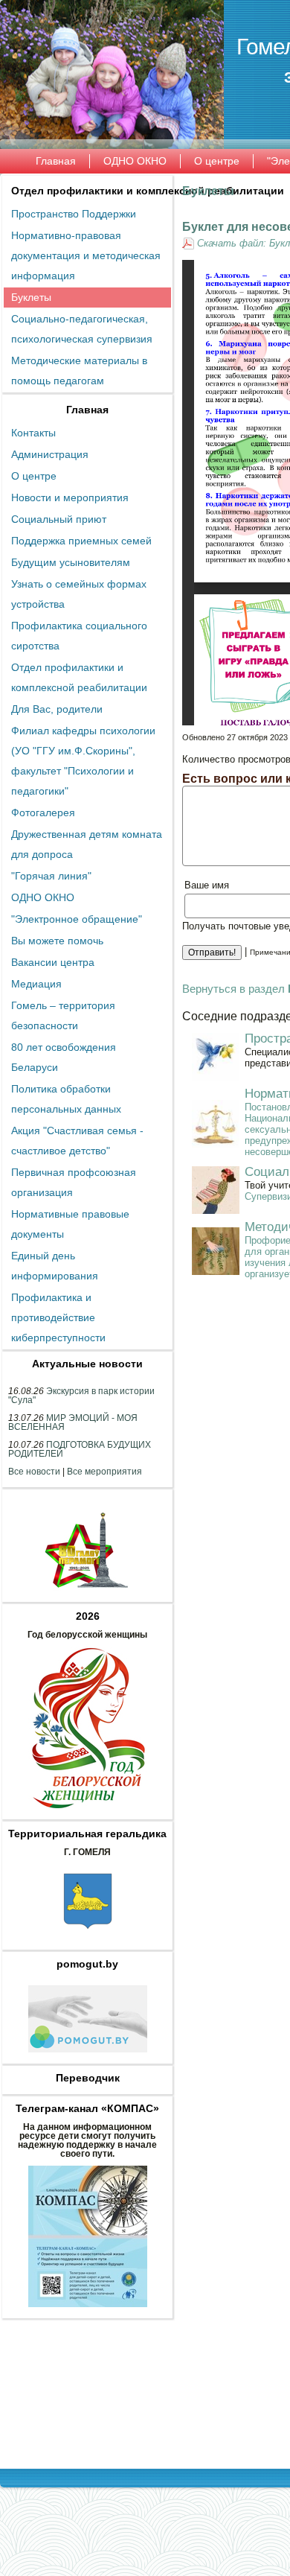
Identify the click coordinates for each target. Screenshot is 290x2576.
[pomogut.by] (88, 2057)
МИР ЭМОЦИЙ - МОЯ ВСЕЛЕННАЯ (73, 1422)
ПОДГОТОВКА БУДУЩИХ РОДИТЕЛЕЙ (80, 1449)
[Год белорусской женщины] (88, 1813)
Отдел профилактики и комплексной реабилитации (148, 191)
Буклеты (208, 191)
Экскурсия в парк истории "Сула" (81, 1396)
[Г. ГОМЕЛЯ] (88, 1943)
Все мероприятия (104, 1472)
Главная (87, 410)
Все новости (34, 1472)
